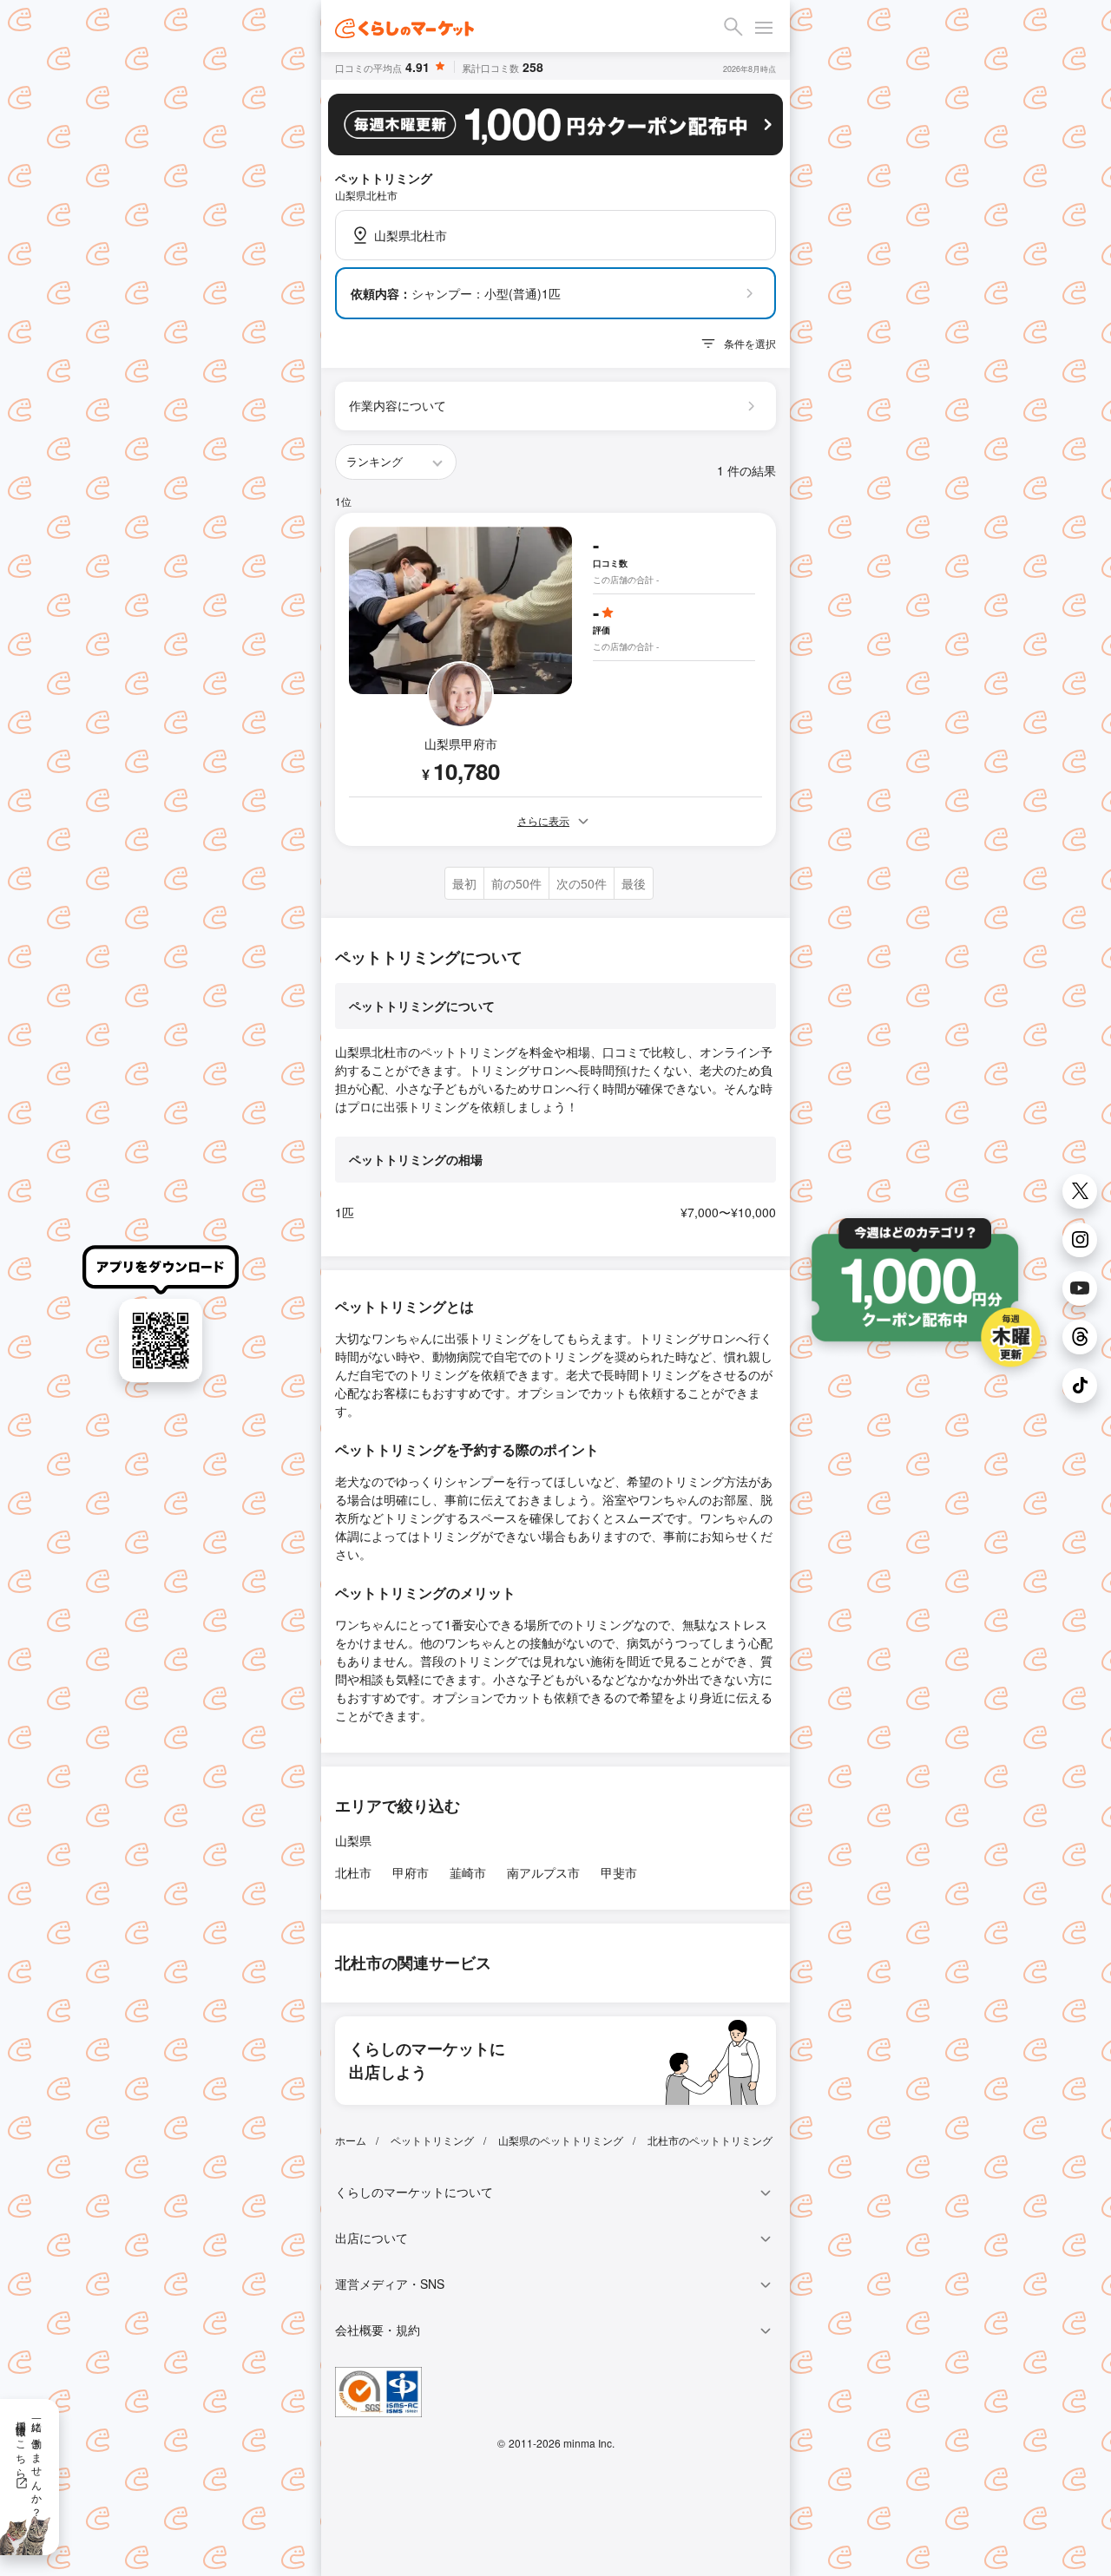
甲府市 (411, 1872)
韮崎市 (468, 1872)
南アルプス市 (543, 1872)
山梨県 (353, 1840)
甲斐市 (619, 1872)
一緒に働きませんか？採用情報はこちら (30, 2463)
